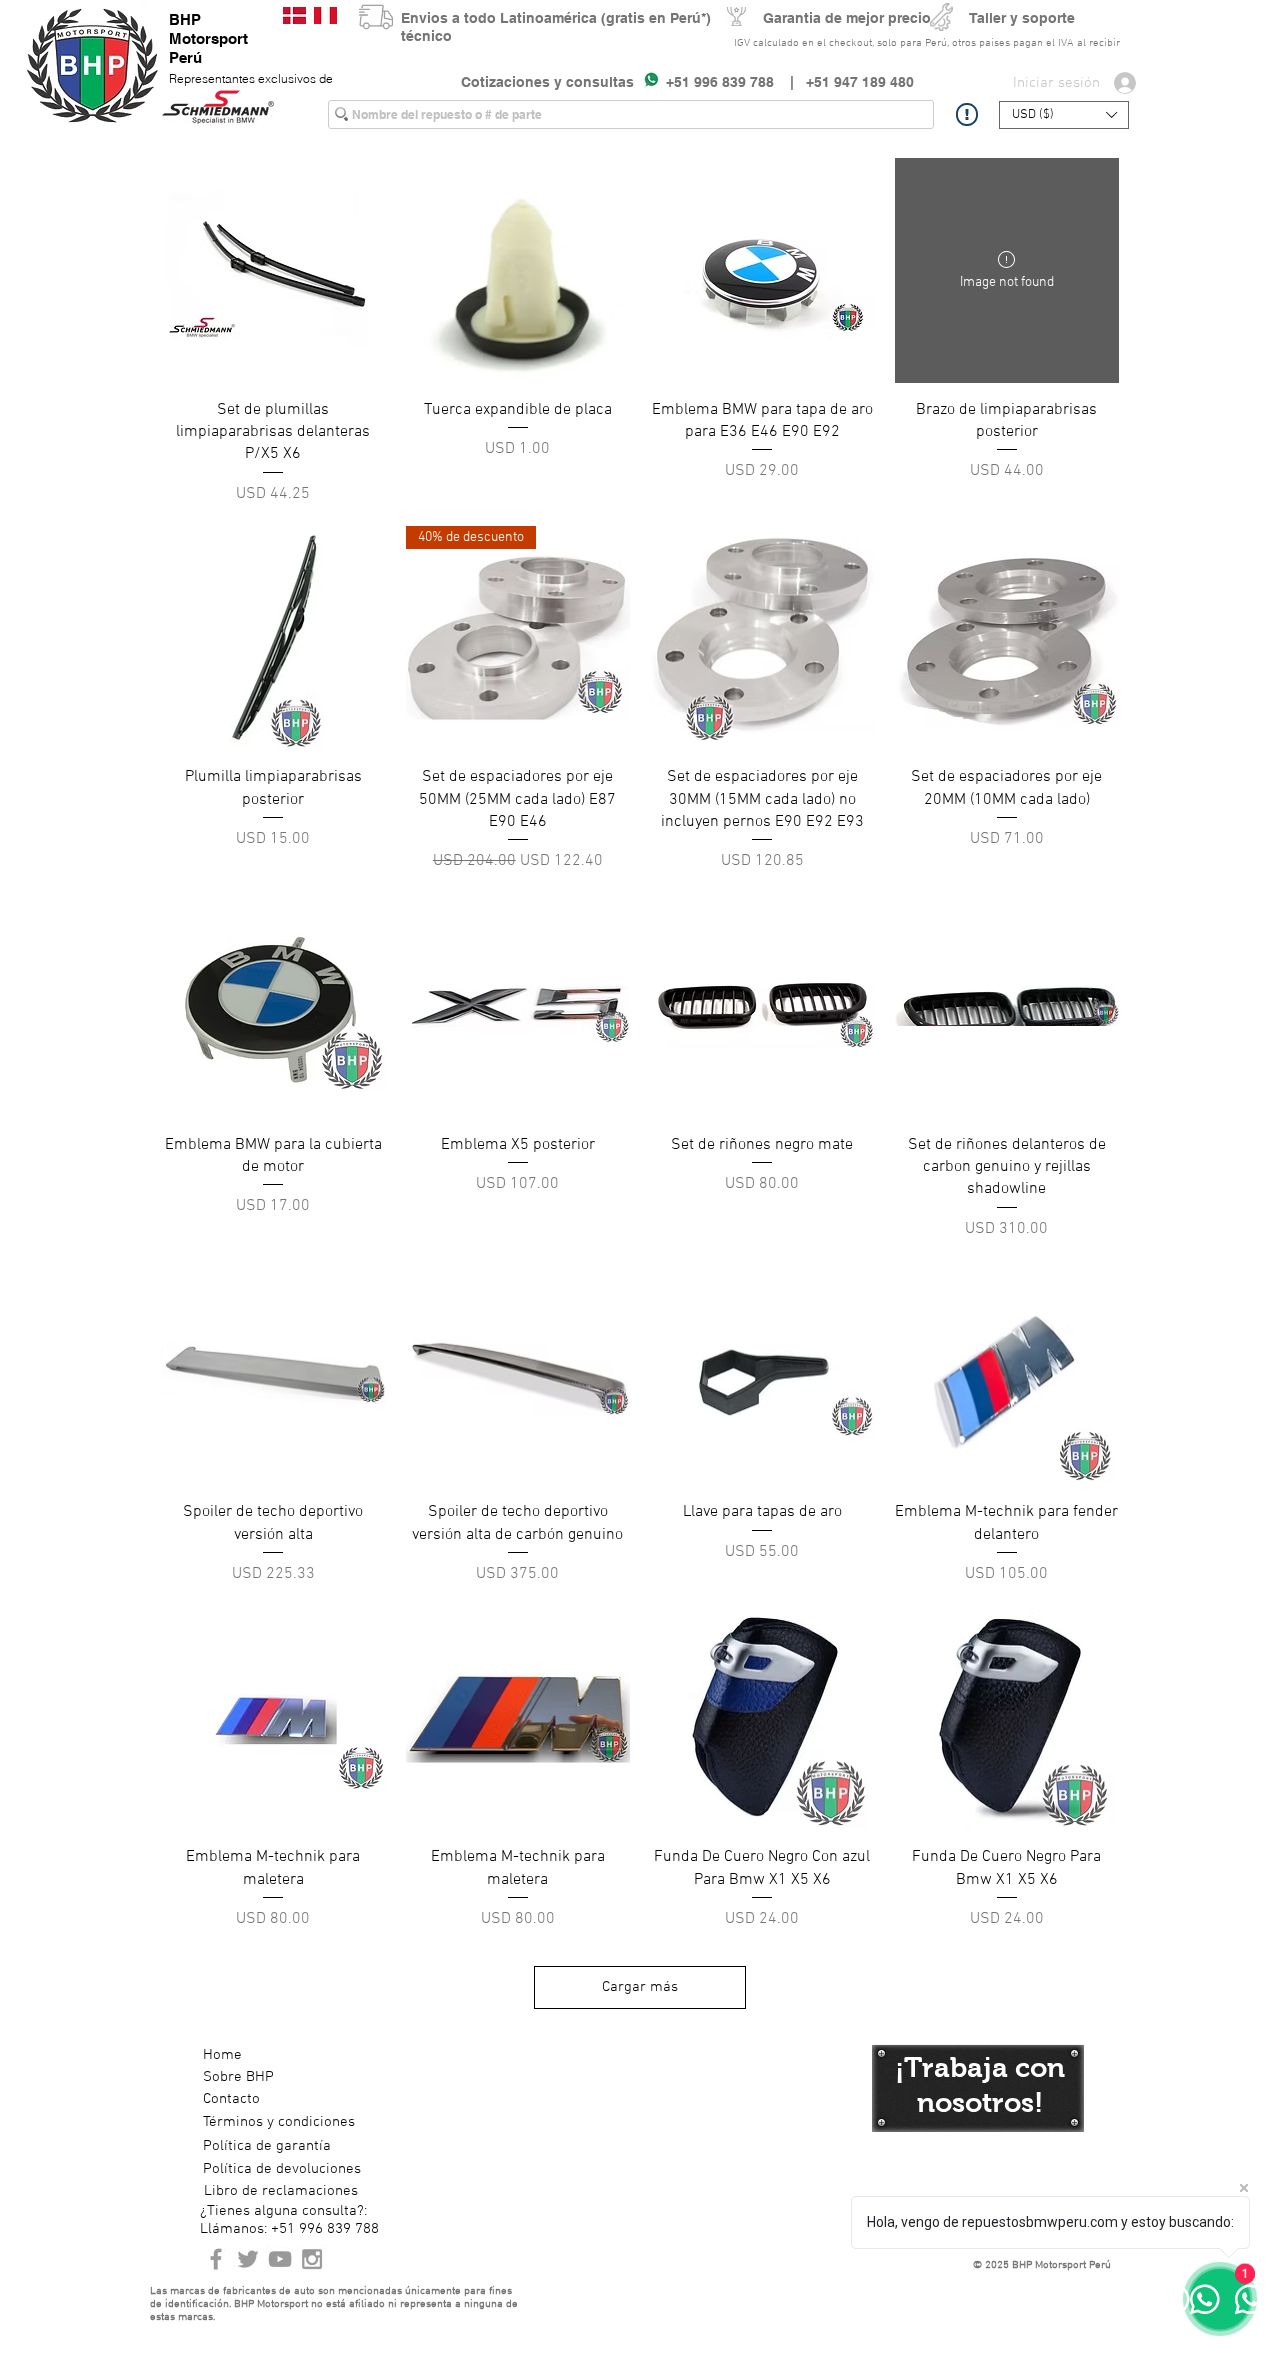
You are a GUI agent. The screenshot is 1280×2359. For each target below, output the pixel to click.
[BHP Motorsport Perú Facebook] (216, 2259)
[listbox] (1064, 115)
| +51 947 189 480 (844, 82)
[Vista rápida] (273, 270)
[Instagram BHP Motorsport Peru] (312, 2259)
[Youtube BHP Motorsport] (280, 2259)
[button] (1064, 115)
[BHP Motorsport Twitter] (248, 2259)
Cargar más (640, 1987)
